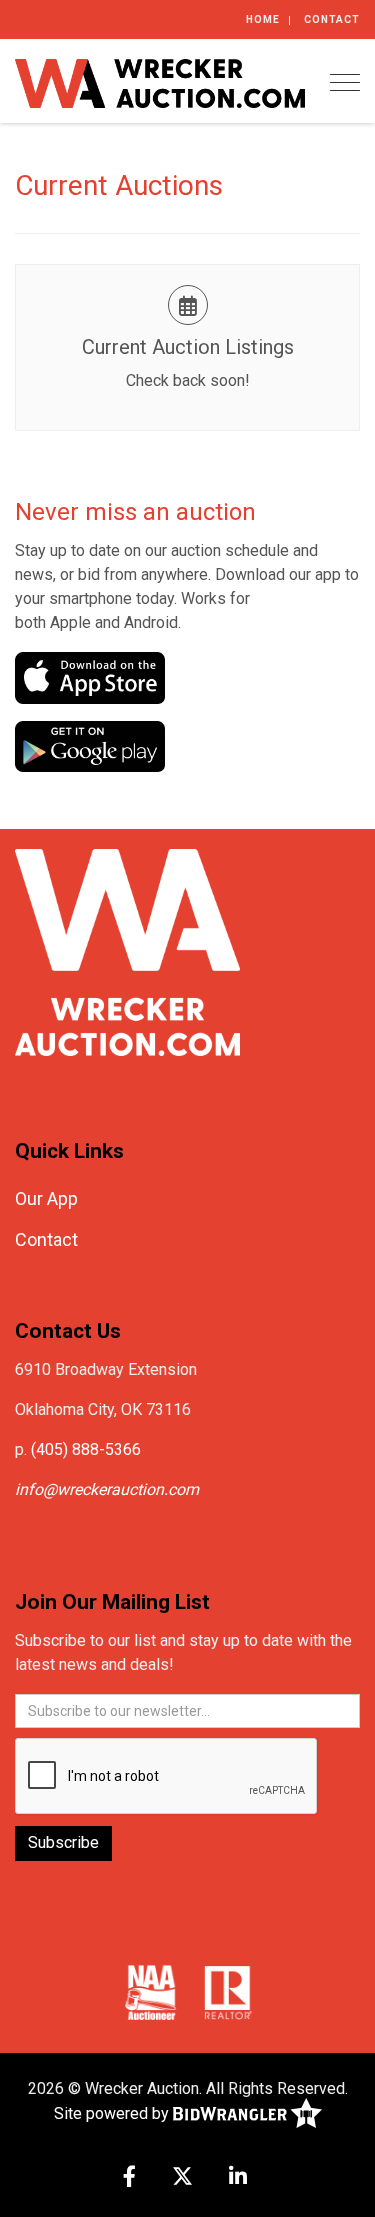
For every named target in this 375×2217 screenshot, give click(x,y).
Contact (332, 19)
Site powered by (113, 2113)
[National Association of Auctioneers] (150, 1991)
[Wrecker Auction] (160, 81)
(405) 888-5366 (86, 1449)
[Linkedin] (238, 2178)
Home (263, 19)
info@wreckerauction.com (107, 1489)
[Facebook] (129, 2178)
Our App (46, 1198)
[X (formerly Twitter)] (182, 2178)
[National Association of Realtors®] (228, 1991)
